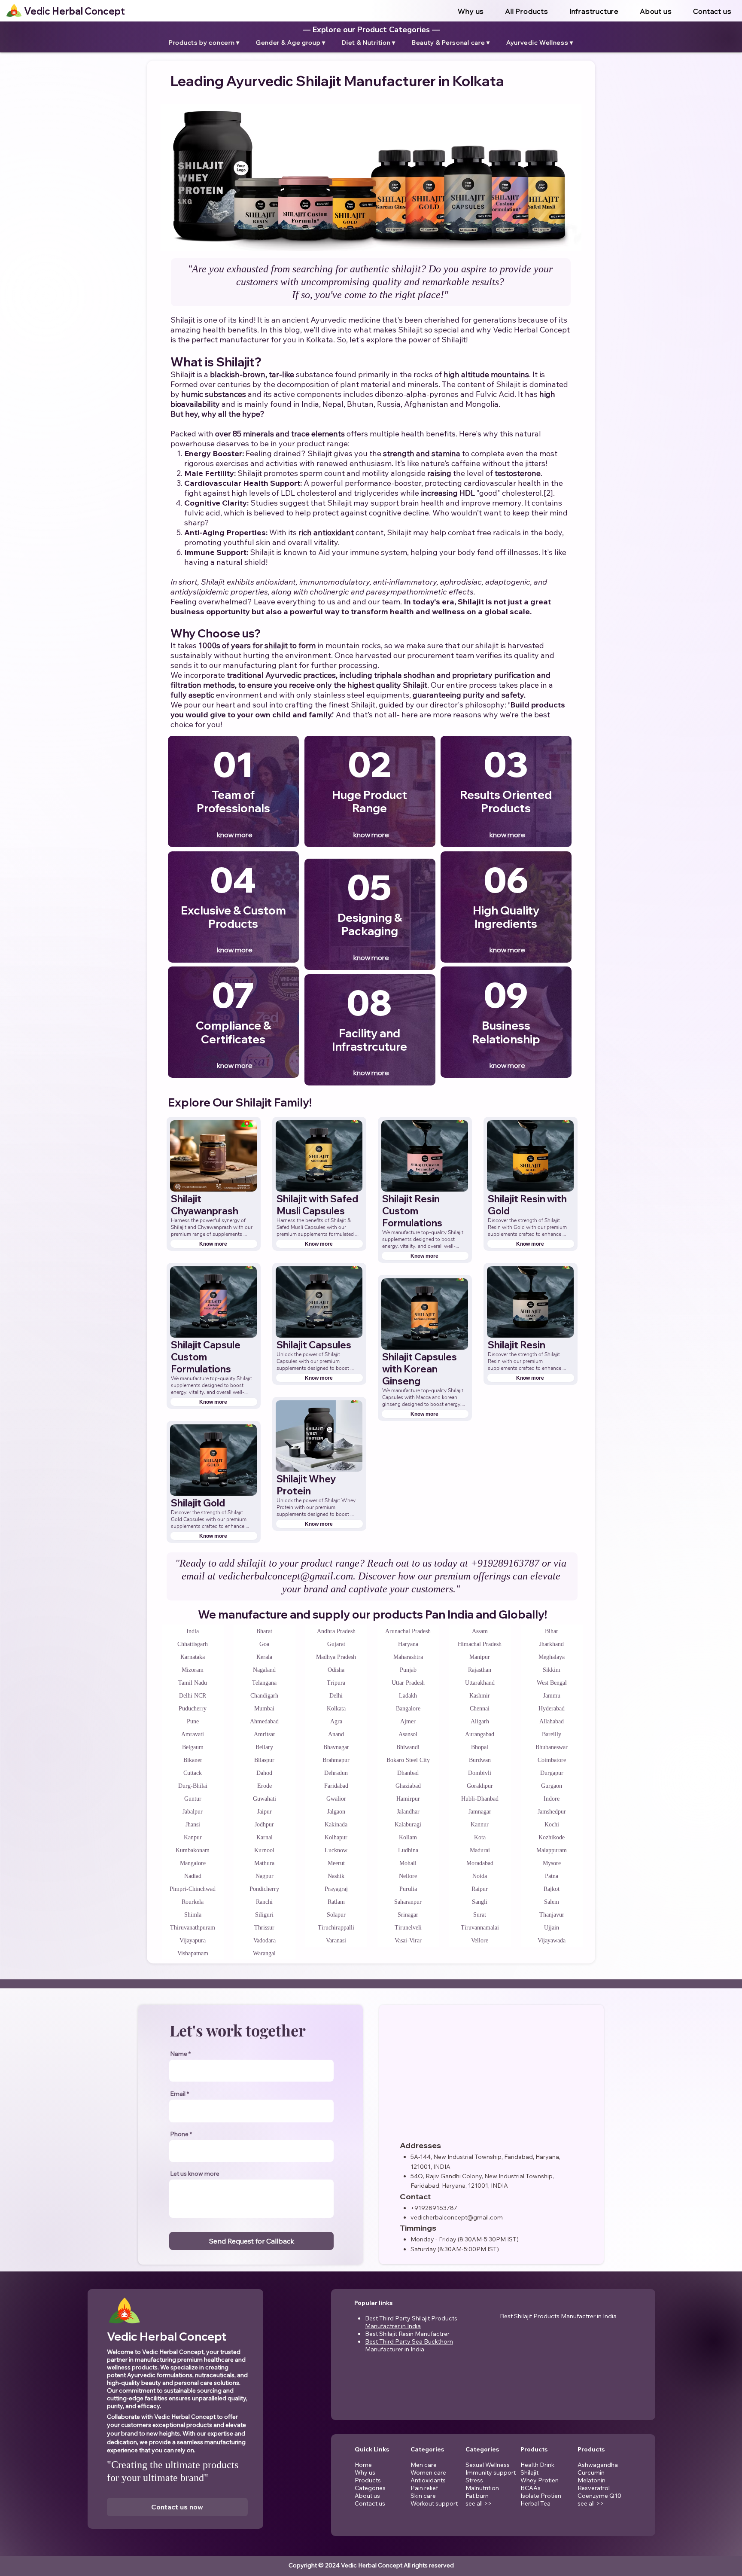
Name (179, 2054)
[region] (233, 792)
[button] (594, 11)
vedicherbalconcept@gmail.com (286, 1576)
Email (178, 2094)
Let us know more (195, 2174)
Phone (179, 2134)
